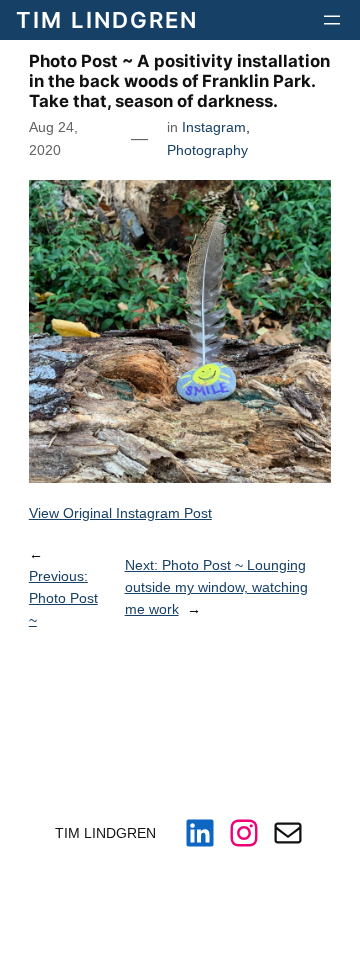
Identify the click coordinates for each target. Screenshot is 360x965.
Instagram (214, 127)
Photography (207, 150)
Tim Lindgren (107, 20)
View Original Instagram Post (120, 513)
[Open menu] (332, 20)
